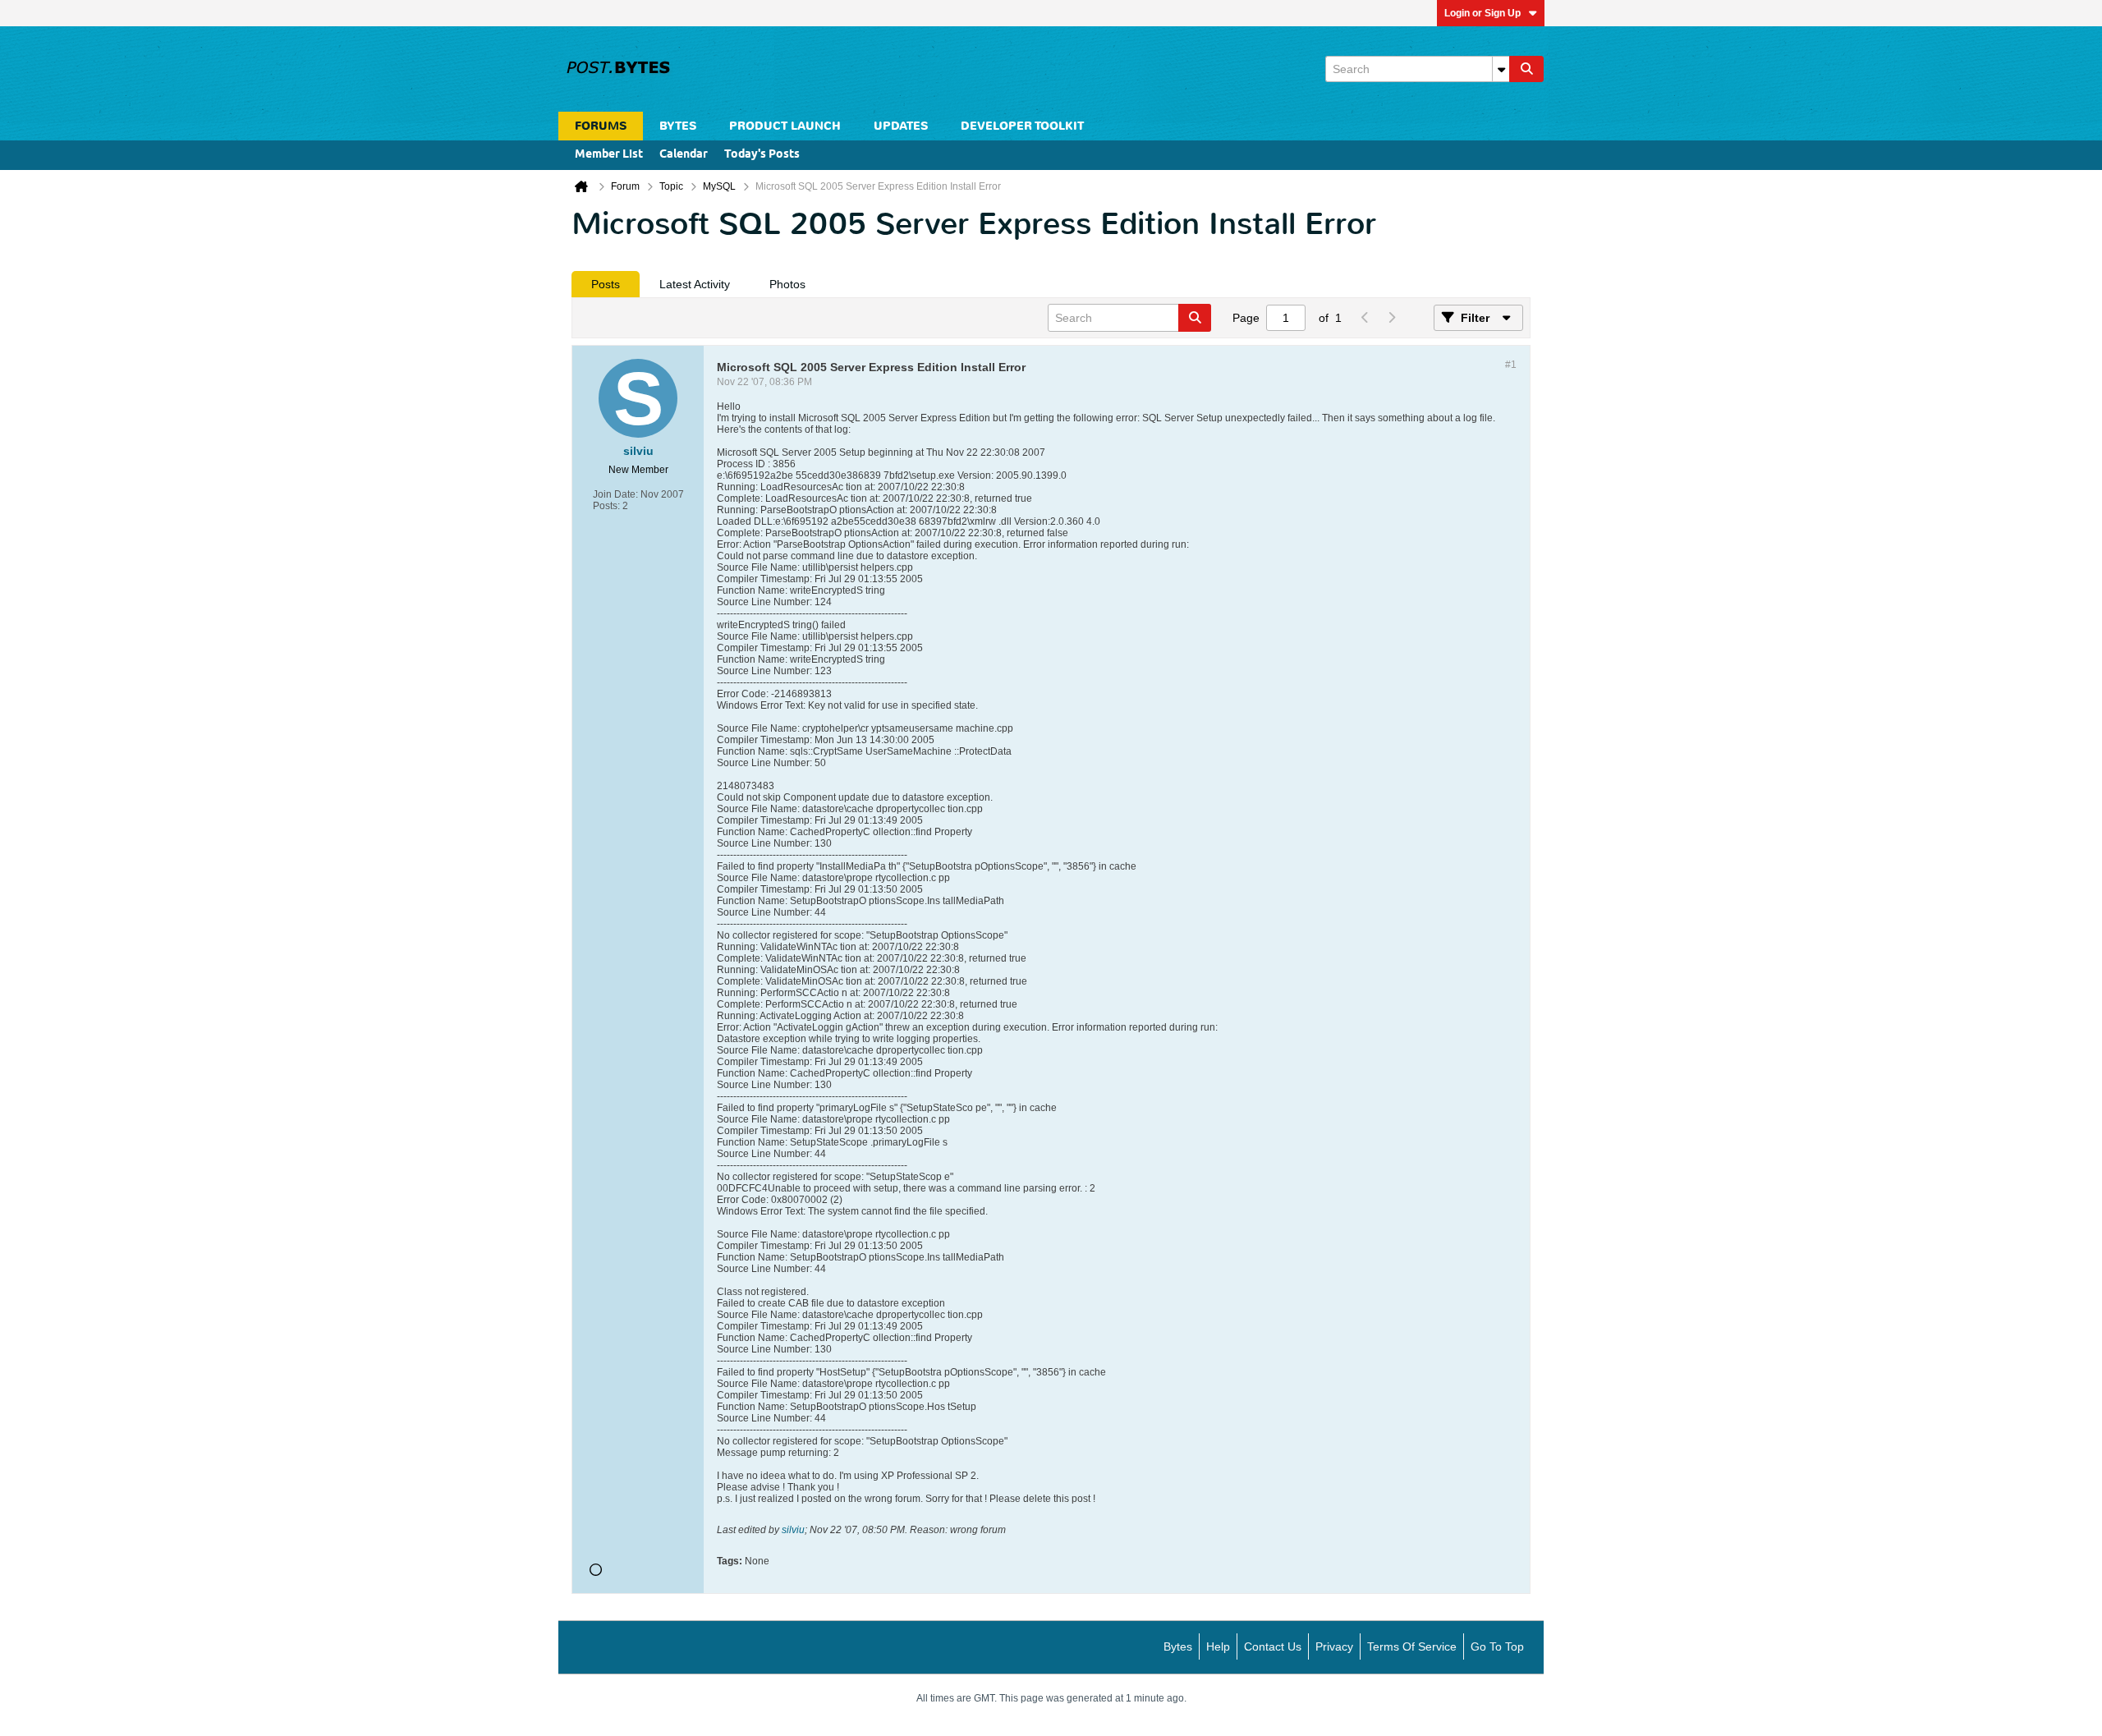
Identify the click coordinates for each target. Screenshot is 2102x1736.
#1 (1511, 365)
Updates (901, 126)
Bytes (1178, 1646)
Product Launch (785, 126)
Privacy (1334, 1646)
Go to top (1497, 1646)
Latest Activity (695, 284)
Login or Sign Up (1482, 13)
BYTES (678, 126)
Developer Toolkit (1022, 126)
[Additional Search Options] (1501, 69)
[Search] (1526, 69)
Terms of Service (1412, 1646)
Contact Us (1273, 1646)
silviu (793, 1530)
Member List (609, 155)
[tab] (606, 284)
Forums (601, 126)
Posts (606, 284)
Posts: (606, 506)
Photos (787, 284)
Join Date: (615, 494)
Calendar (684, 155)
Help (1218, 1646)
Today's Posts (762, 155)
